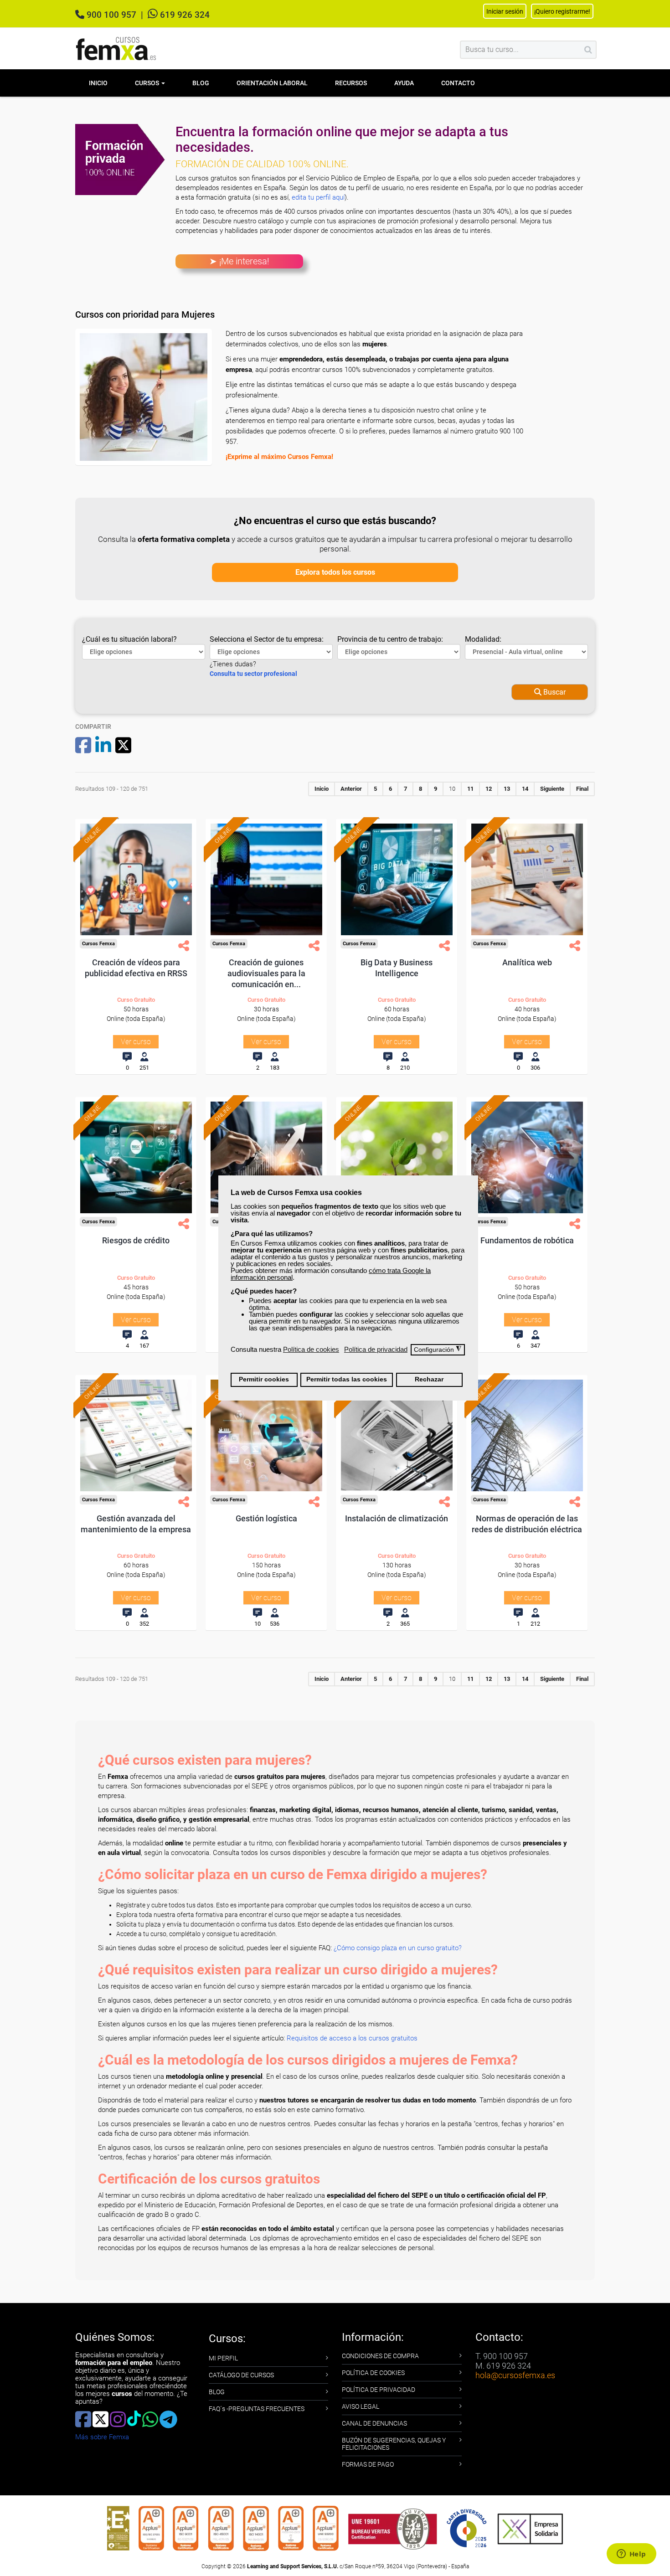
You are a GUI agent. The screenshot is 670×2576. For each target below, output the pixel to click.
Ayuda (404, 83)
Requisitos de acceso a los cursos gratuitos (352, 2038)
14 (525, 789)
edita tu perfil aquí (318, 197)
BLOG (217, 2392)
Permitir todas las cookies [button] (347, 1379)
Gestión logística (266, 1518)
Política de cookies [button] (311, 1349)
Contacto (458, 83)
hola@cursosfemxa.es (515, 2375)
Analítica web (527, 962)
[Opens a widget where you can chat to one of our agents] (631, 2555)
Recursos (351, 83)
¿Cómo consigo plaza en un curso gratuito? (398, 1948)
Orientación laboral (272, 83)
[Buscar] (588, 50)
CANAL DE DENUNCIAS (374, 2423)
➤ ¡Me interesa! (239, 261)
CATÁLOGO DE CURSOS (241, 2375)
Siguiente (552, 789)
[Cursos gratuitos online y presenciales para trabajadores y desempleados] (116, 49)
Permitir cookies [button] (264, 1379)
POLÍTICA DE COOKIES (373, 2373)
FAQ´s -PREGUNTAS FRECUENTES (257, 2409)
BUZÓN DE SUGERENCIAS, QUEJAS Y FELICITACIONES (394, 2444)
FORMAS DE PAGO (368, 2464)
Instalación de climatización (397, 1518)
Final (582, 789)
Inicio (98, 83)
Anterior (351, 789)
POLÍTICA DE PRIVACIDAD (379, 2390)
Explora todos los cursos (335, 572)
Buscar (554, 692)
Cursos (148, 83)
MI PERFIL (223, 2358)
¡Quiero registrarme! (562, 11)
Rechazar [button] (429, 1379)
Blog (201, 83)
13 (507, 789)
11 (470, 789)
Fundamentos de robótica (527, 1240)
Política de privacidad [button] (376, 1349)
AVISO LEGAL (361, 2406)
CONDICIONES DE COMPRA (380, 2356)
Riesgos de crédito (136, 1240)
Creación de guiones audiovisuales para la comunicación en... (266, 973)
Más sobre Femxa (102, 2437)
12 (489, 789)
